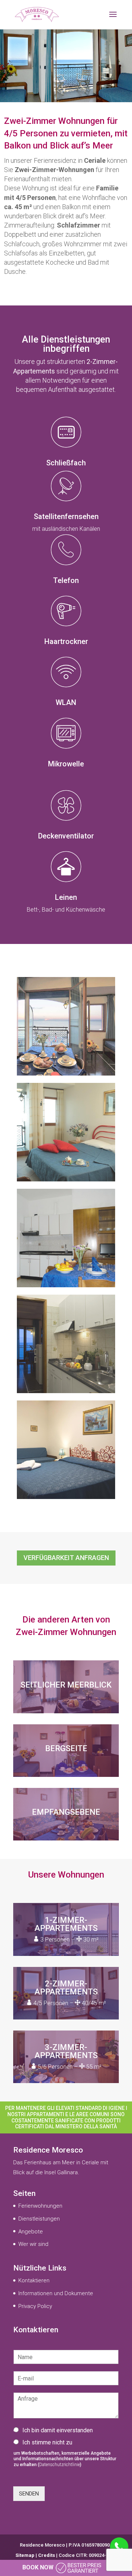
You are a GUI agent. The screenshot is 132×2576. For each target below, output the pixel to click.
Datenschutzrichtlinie (60, 2465)
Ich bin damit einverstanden (58, 2430)
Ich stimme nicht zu (47, 2442)
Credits (47, 2555)
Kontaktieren (34, 2280)
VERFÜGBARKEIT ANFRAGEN (66, 1558)
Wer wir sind (33, 2244)
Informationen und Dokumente (56, 2293)
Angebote (31, 2232)
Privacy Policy (35, 2306)
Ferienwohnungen (40, 2206)
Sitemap (25, 2555)
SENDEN (29, 2494)
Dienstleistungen (39, 2219)
